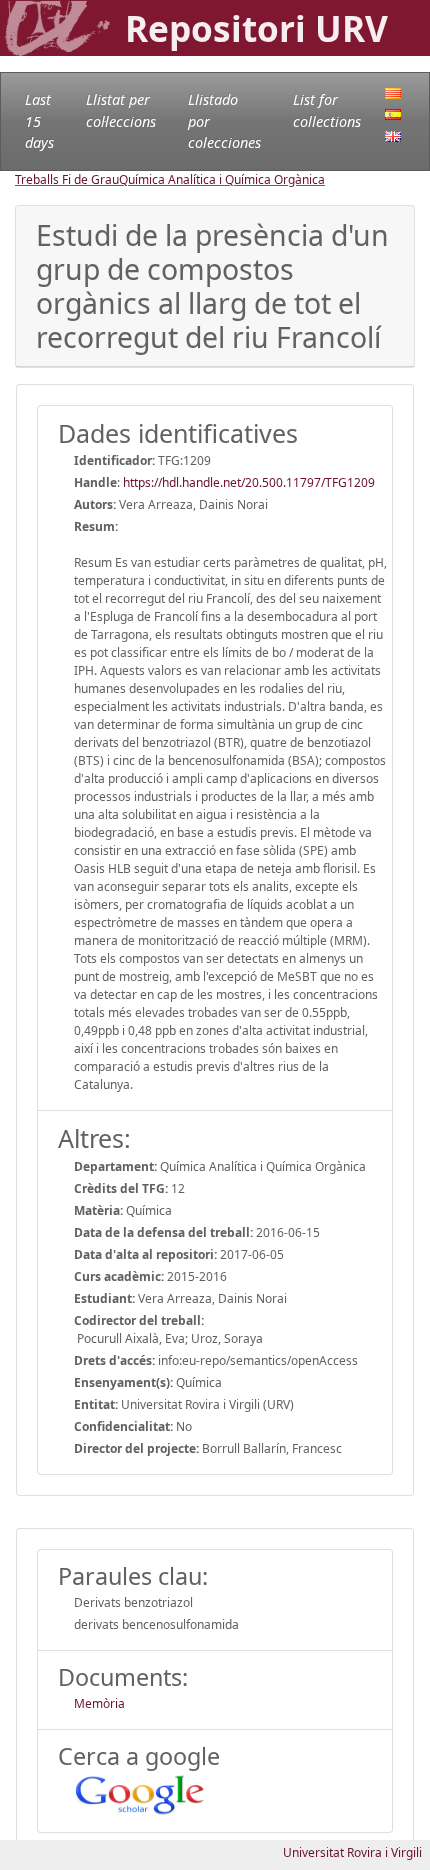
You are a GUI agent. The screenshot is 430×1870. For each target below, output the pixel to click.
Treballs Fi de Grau (67, 179)
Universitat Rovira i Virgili (352, 1852)
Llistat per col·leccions (121, 110)
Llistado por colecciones (224, 121)
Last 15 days (39, 121)
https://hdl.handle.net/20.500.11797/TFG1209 (249, 482)
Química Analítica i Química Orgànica (222, 179)
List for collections (327, 110)
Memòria (99, 1703)
